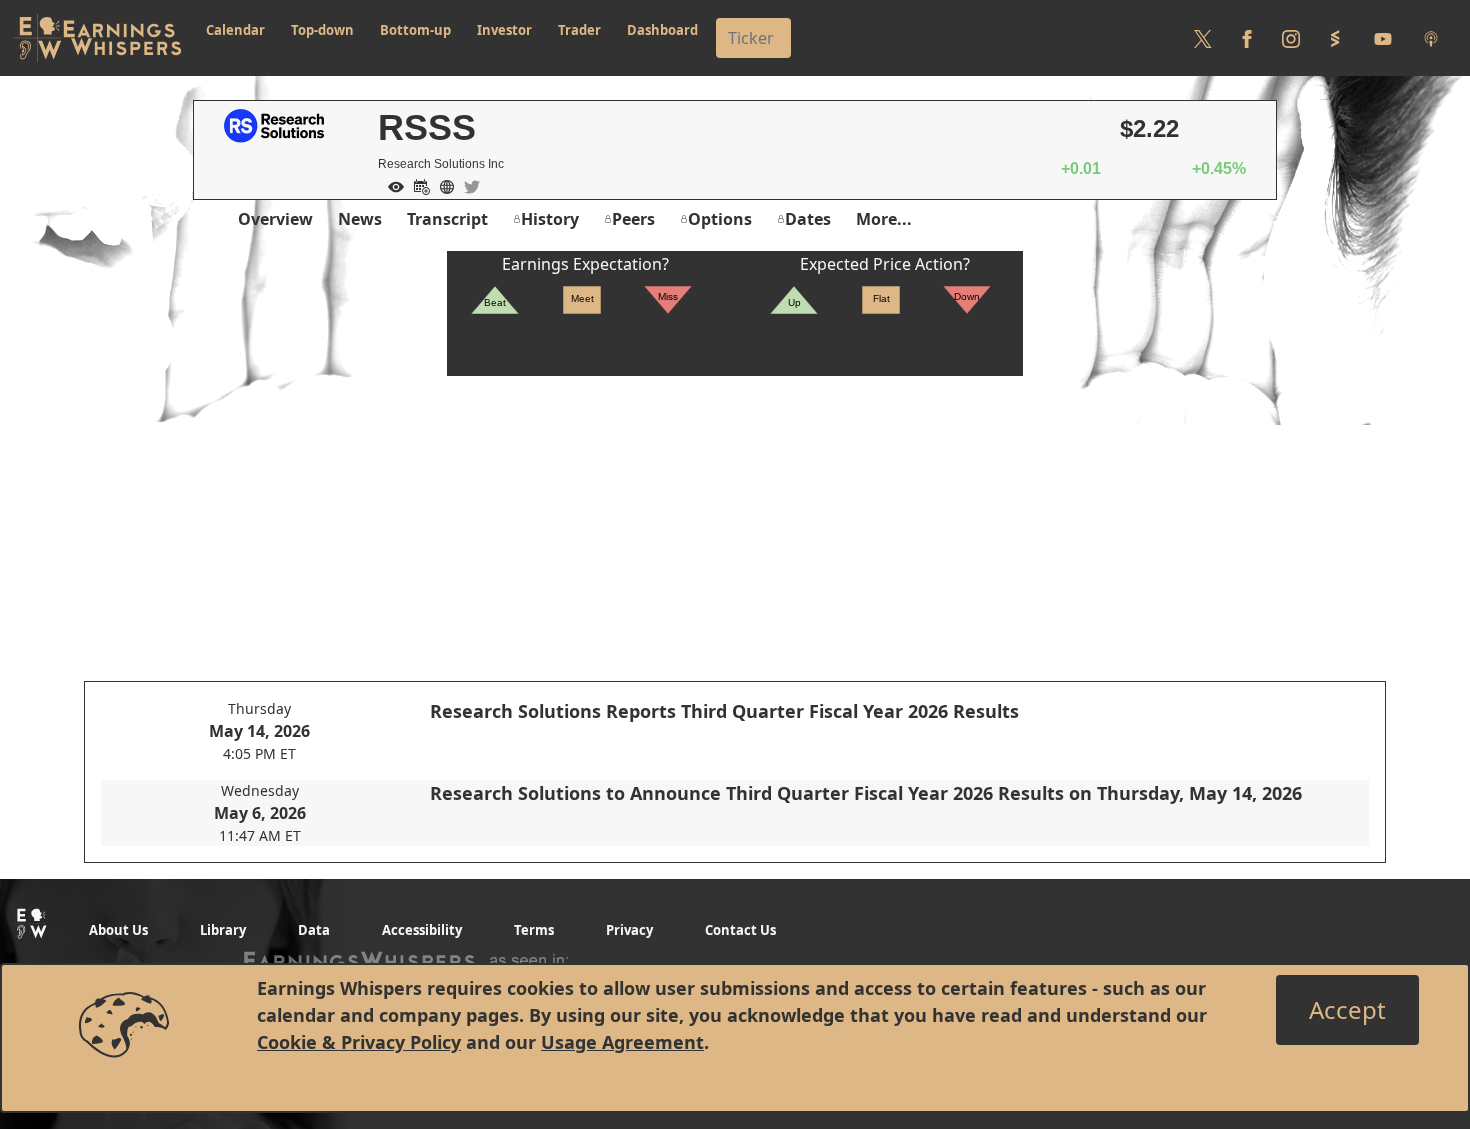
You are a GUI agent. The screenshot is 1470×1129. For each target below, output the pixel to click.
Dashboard (662, 30)
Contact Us (740, 930)
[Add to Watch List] (391, 185)
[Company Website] (442, 185)
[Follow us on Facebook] (1247, 38)
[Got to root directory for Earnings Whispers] (97, 38)
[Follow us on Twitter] (1203, 38)
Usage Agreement (622, 1042)
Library (223, 930)
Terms (534, 930)
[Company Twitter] (467, 185)
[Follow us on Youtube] (1383, 38)
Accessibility (422, 930)
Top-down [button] (322, 30)
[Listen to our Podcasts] (1431, 38)
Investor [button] (504, 30)
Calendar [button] (235, 30)
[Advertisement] (735, 516)
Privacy (629, 930)
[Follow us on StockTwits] (1335, 38)
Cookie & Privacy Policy (359, 1042)
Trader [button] (579, 30)
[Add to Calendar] (417, 185)
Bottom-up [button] (415, 30)
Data (314, 930)
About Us (118, 930)
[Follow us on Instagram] (1291, 38)
